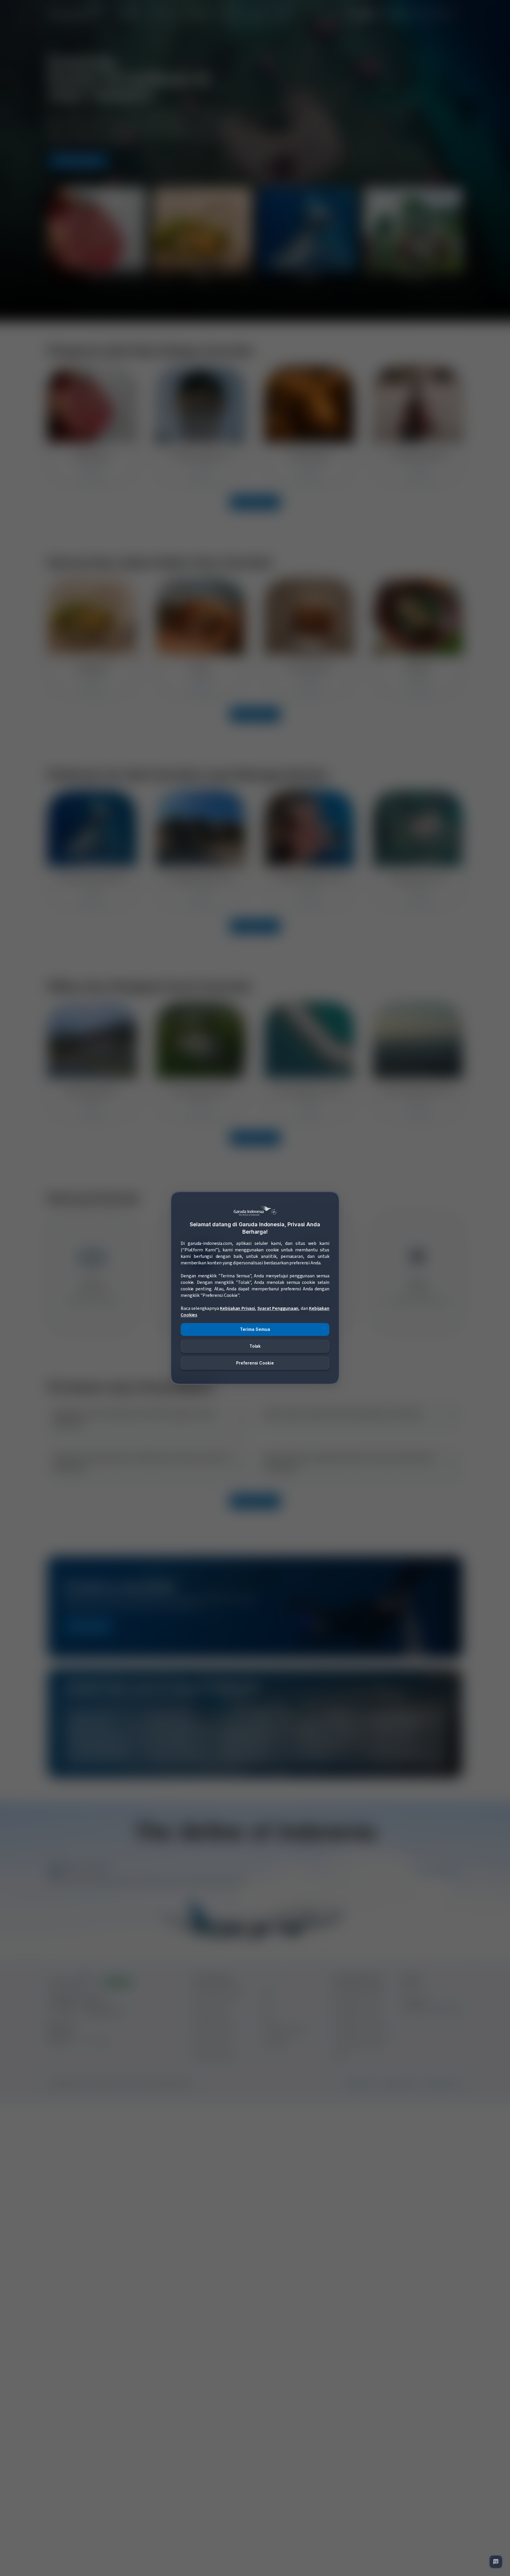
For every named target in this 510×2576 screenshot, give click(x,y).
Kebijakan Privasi (237, 1309)
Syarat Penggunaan (278, 1309)
